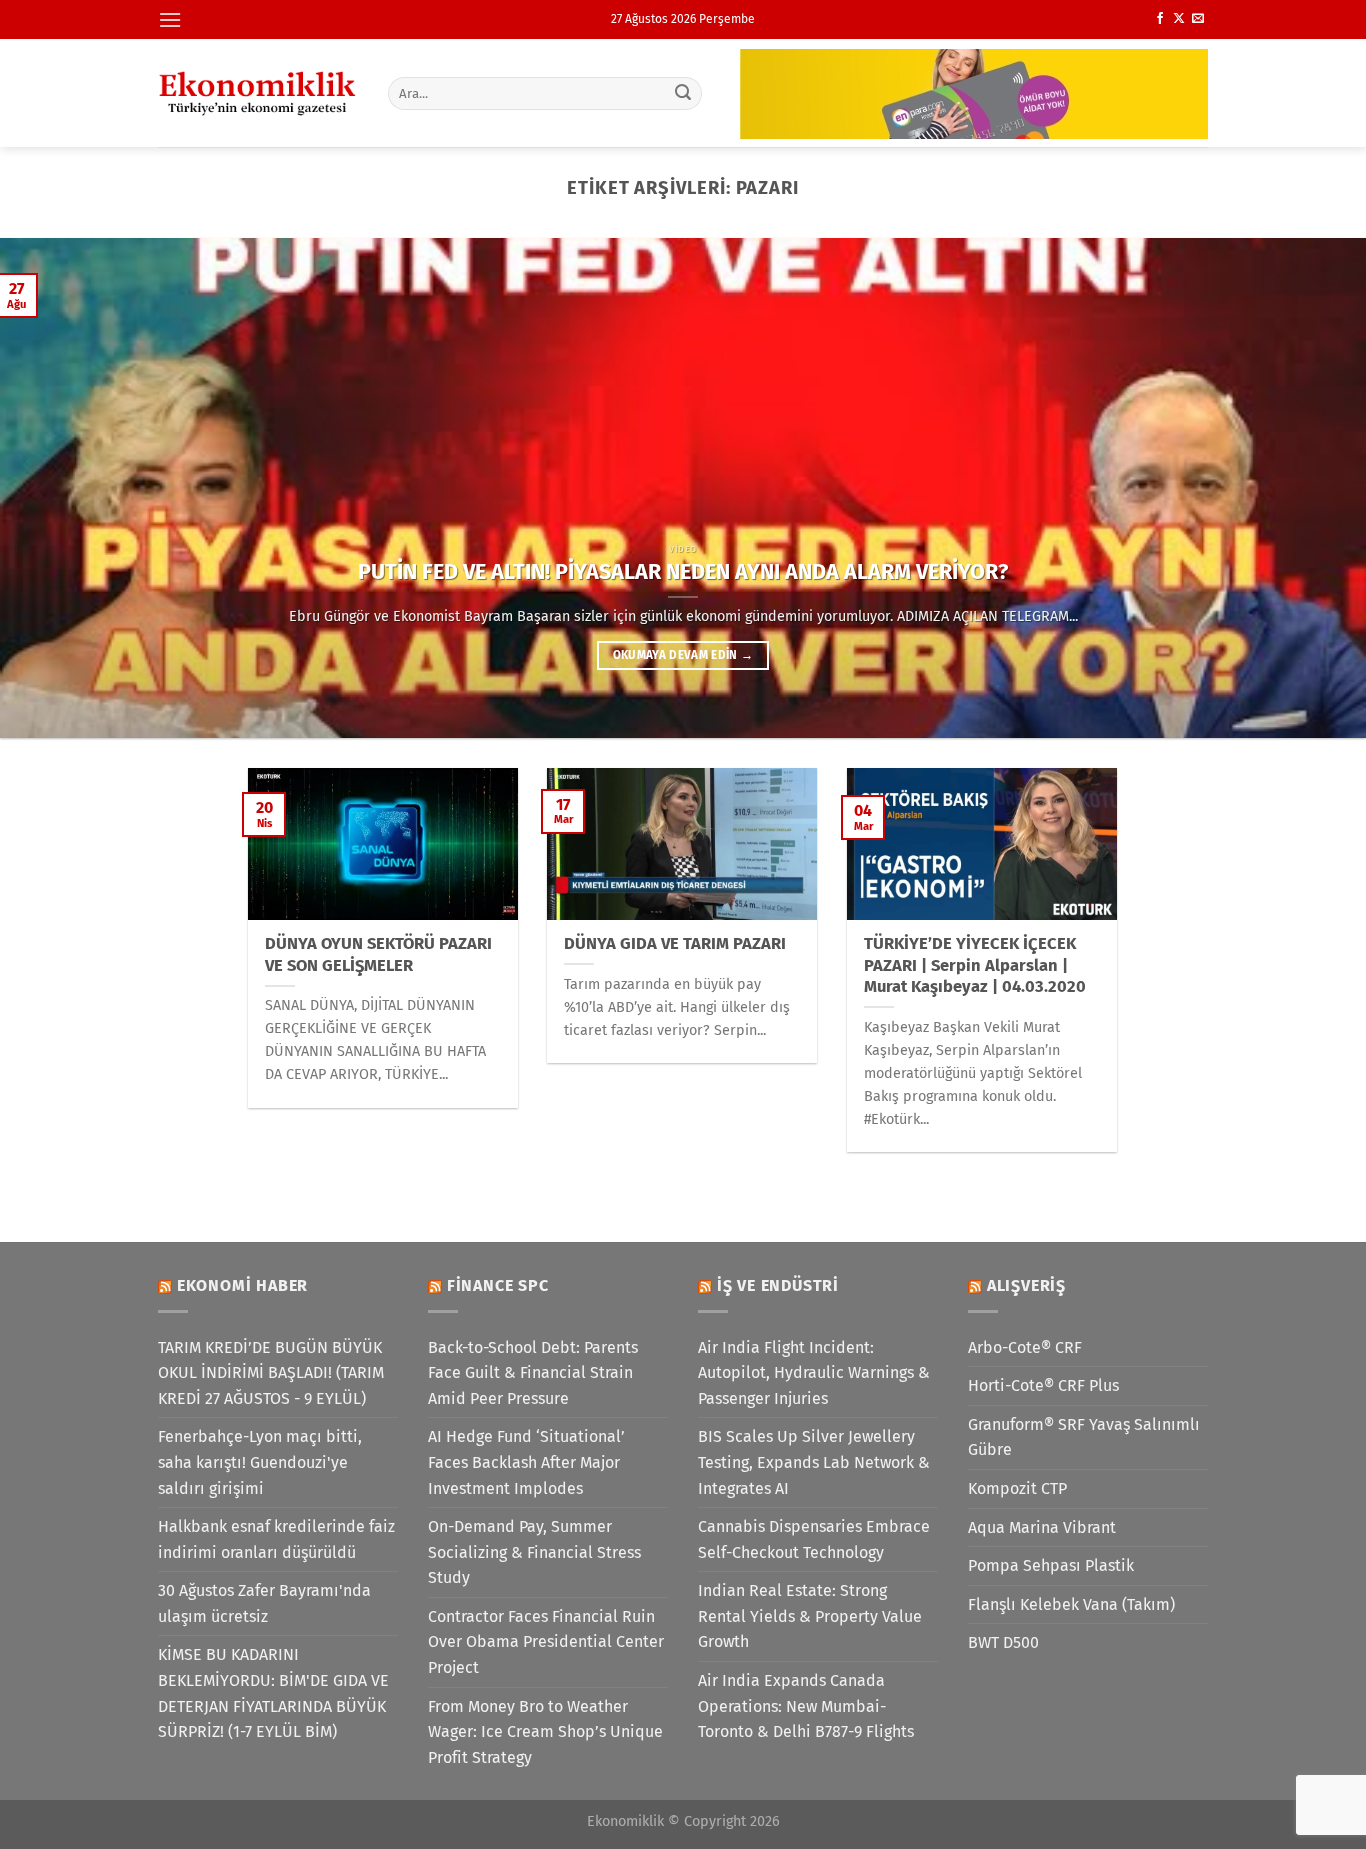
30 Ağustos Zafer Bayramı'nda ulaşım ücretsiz (264, 1603)
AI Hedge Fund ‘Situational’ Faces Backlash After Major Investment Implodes (526, 1462)
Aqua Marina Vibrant (1042, 1527)
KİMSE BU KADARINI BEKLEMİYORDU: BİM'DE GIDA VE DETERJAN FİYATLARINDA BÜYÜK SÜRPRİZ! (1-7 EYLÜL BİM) (273, 1693)
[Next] (1313, 488)
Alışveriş (1026, 1285)
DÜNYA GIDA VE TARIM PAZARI (675, 943)
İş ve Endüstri (778, 1285)
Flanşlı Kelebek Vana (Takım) (1071, 1604)
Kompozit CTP (1017, 1488)
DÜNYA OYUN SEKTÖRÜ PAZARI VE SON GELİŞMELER (378, 954)
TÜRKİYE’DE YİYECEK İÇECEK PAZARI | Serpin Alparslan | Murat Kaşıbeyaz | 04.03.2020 (975, 965)
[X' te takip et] (1179, 19)
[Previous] (53, 488)
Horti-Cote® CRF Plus (1043, 1385)
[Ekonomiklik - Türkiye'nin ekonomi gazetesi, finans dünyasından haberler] (258, 93)
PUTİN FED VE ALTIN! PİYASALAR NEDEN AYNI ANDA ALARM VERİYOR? (683, 572)
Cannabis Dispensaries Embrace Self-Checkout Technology (814, 1539)
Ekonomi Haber (242, 1285)
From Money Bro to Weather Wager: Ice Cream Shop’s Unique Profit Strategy (545, 1732)
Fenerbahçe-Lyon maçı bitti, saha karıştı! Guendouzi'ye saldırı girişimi (260, 1462)
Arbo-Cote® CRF (1025, 1347)
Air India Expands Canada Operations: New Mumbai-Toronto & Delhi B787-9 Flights (806, 1706)
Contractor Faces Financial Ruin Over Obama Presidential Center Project (546, 1642)
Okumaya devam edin (683, 655)
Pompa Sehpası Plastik (1051, 1565)
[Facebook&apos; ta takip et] (1160, 19)
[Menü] (170, 19)
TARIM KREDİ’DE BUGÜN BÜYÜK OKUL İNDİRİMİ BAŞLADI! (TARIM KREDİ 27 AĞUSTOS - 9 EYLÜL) (271, 1373)
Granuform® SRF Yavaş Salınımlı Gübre (1084, 1437)
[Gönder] (684, 93)
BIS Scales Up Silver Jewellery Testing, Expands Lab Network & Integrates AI (814, 1462)
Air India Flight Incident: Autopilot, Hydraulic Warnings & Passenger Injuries (814, 1373)
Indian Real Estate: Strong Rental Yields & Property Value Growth (810, 1616)
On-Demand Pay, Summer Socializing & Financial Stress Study (534, 1552)
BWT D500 (1003, 1642)
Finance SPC (498, 1285)
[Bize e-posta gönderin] (1198, 19)
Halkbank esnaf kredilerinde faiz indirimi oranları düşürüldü (276, 1539)
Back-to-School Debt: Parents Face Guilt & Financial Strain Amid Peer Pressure (533, 1373)
